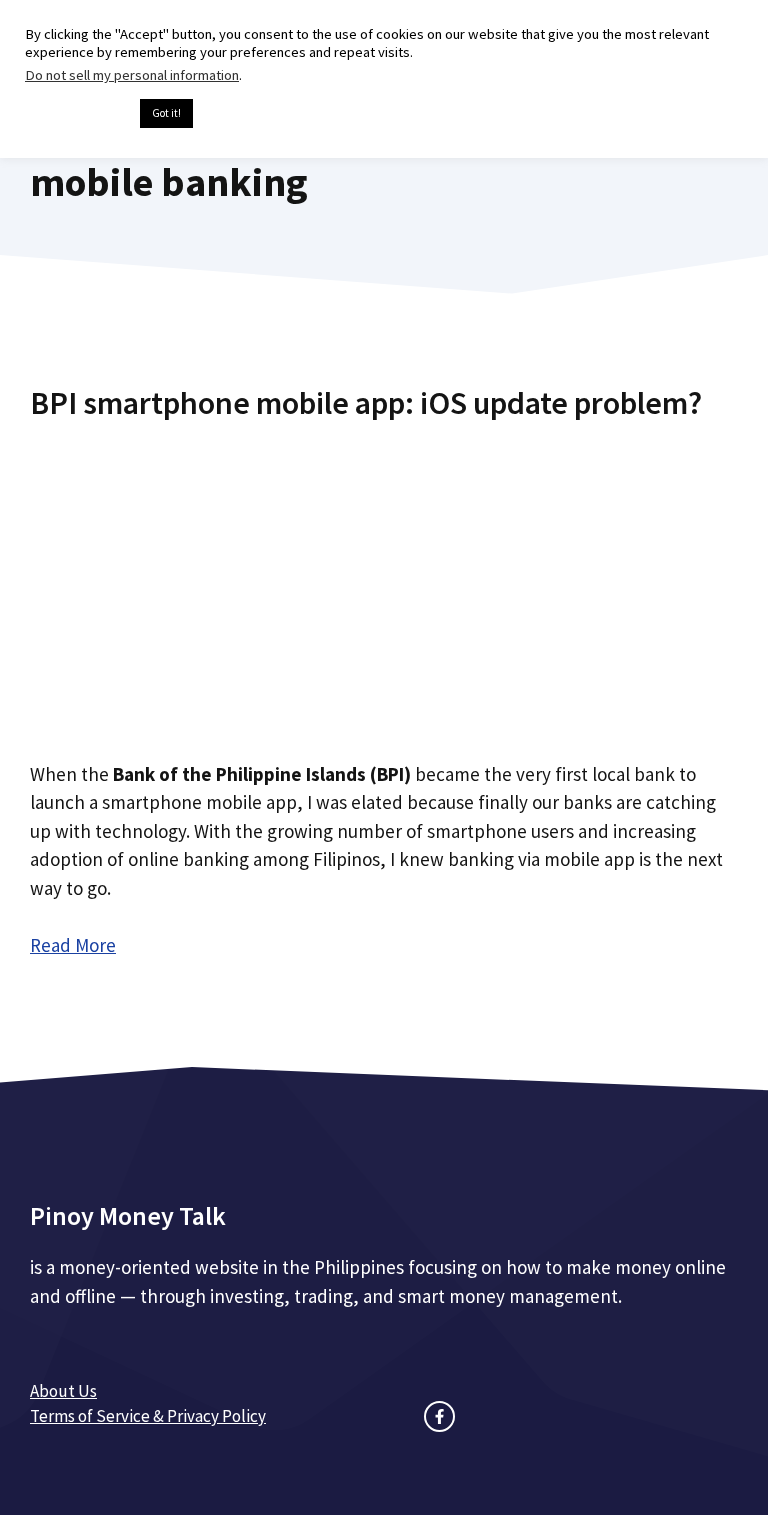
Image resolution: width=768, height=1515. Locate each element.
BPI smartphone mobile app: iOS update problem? (366, 403)
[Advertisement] (384, 583)
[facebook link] (439, 1416)
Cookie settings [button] (77, 114)
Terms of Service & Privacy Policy (148, 1416)
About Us (63, 1391)
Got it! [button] (166, 113)
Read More (73, 945)
